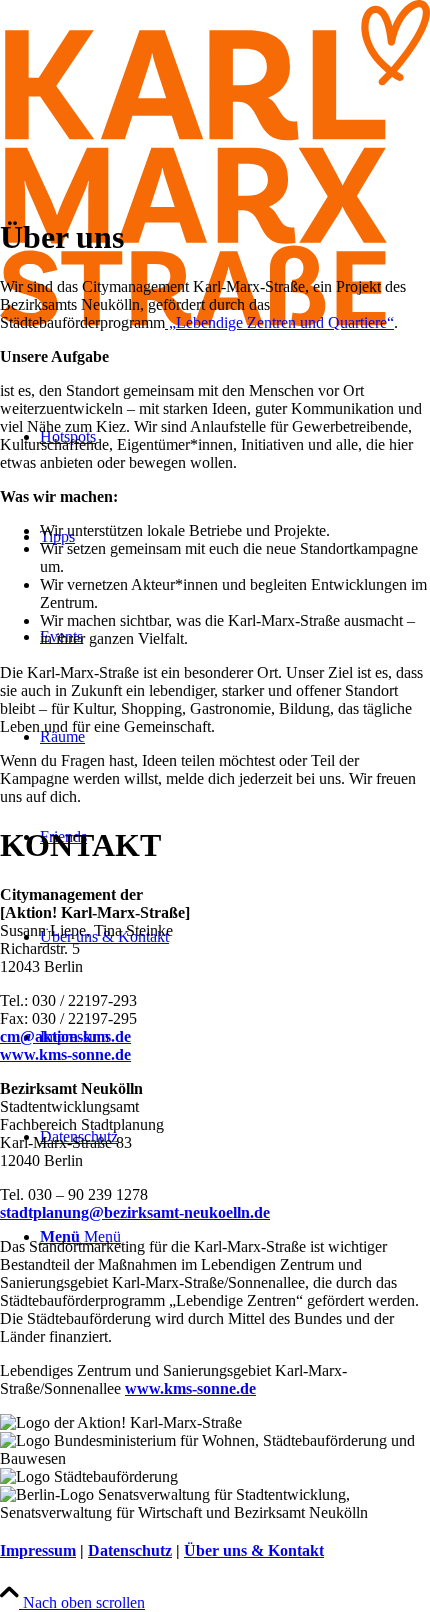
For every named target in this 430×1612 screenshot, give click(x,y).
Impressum (38, 1550)
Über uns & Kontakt (254, 1550)
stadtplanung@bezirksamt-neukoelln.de (135, 1212)
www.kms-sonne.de (65, 1054)
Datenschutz (130, 1550)
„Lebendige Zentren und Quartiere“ (279, 322)
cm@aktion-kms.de (65, 1036)
